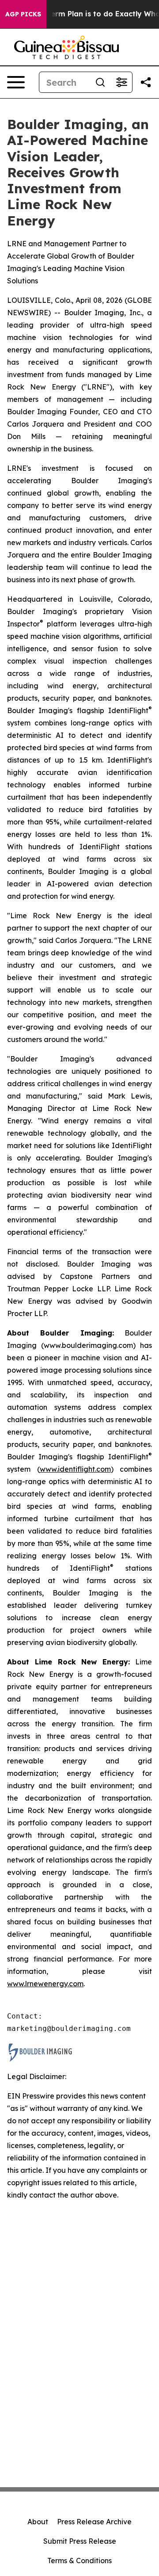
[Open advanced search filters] (121, 82)
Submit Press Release (80, 2541)
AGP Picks (23, 14)
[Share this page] (146, 82)
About (38, 2522)
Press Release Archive (94, 2522)
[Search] (100, 82)
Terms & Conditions (79, 2561)
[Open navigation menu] (16, 82)
